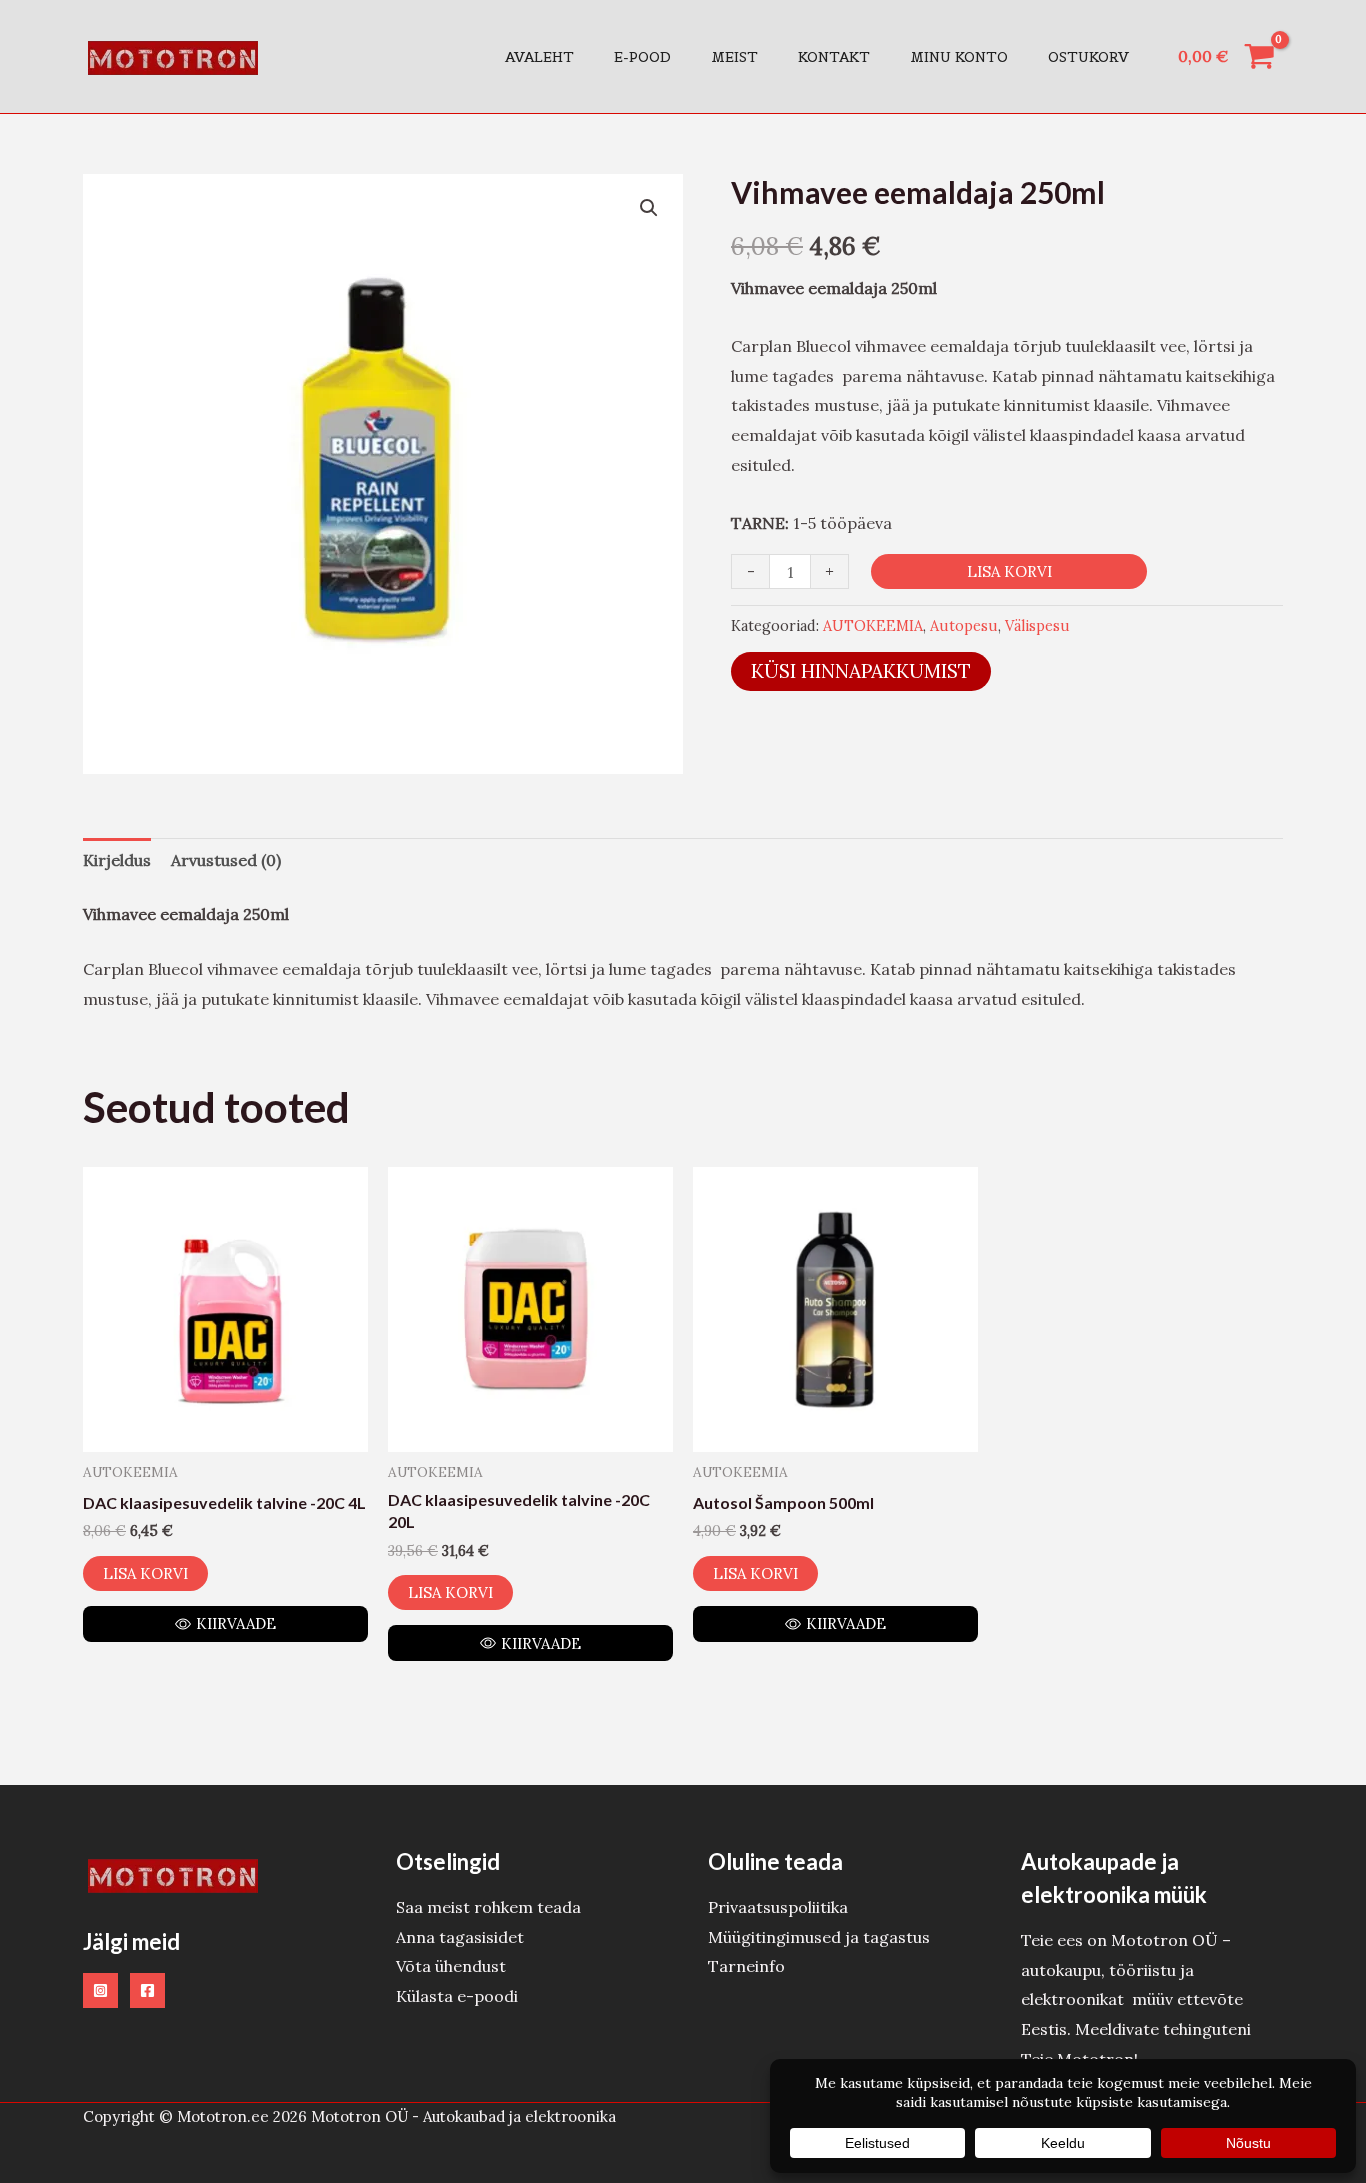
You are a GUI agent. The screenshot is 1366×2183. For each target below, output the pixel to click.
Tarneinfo (746, 1966)
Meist (734, 57)
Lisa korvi (1009, 571)
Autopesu (964, 626)
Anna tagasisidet (460, 1937)
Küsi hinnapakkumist (861, 671)
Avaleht (539, 57)
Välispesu (1037, 626)
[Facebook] (147, 1990)
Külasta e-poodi (457, 1996)
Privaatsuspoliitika (778, 1907)
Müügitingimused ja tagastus (819, 1937)
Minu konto (959, 57)
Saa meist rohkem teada (488, 1907)
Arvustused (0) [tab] (226, 860)
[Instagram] (100, 1990)
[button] (649, 208)
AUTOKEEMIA (873, 626)
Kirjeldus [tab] (117, 860)
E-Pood (642, 57)
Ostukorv (1088, 57)
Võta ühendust (451, 1966)
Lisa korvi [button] (145, 1573)
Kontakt (834, 57)
